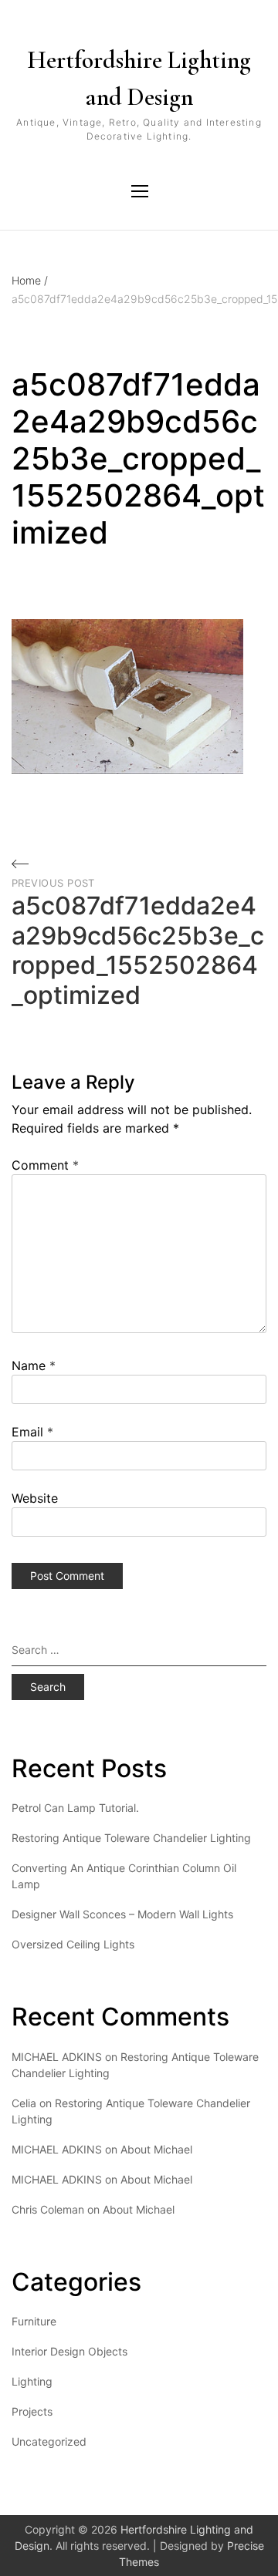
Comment (45, 1165)
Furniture (34, 2321)
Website (35, 1498)
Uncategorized (49, 2441)
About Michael (156, 2149)
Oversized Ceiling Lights (73, 1944)
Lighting (32, 2381)
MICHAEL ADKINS (57, 2149)
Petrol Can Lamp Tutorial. (75, 1808)
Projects (32, 2411)
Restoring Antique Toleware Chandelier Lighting (131, 1838)
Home (30, 280)
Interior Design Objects (69, 2351)
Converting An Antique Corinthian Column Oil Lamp (124, 1876)
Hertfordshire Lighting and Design (139, 78)
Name (34, 1365)
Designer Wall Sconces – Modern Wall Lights (122, 1914)
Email (32, 1432)
